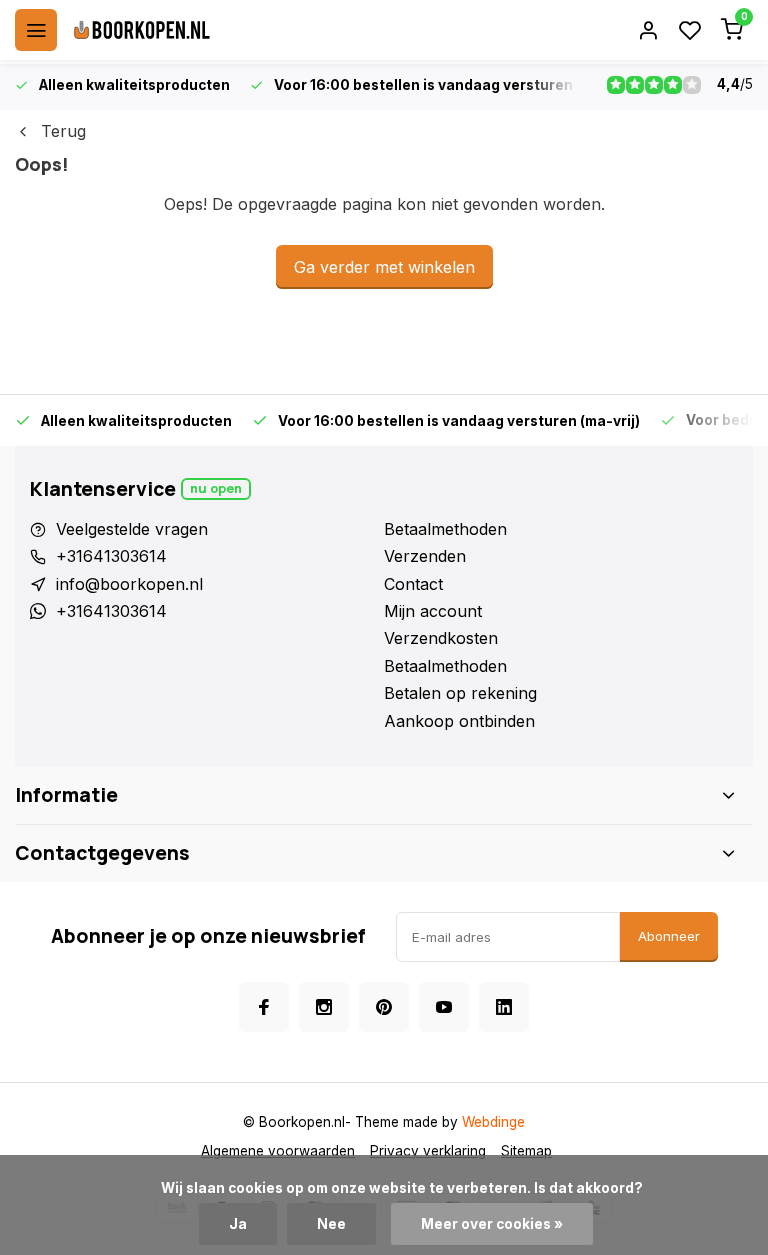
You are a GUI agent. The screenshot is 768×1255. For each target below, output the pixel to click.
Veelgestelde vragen (132, 529)
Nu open (216, 488)
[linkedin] (504, 1007)
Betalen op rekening (460, 693)
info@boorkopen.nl (129, 584)
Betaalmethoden (445, 529)
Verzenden (425, 556)
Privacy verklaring (428, 1151)
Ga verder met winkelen (384, 267)
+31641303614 (111, 556)
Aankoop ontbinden (459, 721)
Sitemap (526, 1151)
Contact (413, 584)
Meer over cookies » (492, 1224)
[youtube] (444, 1007)
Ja (238, 1224)
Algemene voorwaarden (278, 1151)
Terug (63, 131)
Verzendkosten (441, 638)
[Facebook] (264, 1007)
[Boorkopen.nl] (142, 30)
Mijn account (433, 611)
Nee (331, 1224)
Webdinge (493, 1122)
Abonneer (669, 936)
